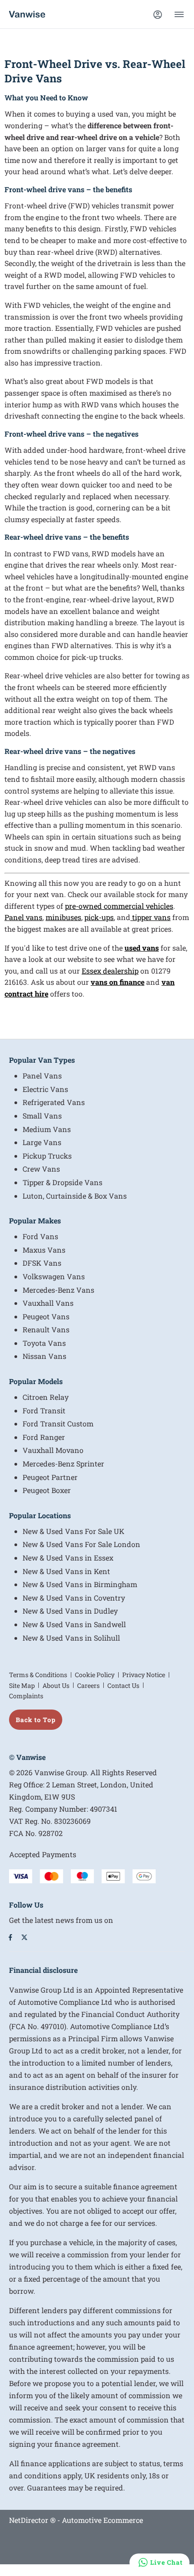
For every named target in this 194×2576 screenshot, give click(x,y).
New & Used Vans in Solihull (71, 1638)
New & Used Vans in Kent (66, 1571)
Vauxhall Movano (53, 1450)
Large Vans (42, 1142)
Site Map (22, 1685)
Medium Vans (47, 1129)
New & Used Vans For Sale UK (74, 1531)
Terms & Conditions (38, 1675)
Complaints (26, 1696)
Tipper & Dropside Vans (62, 1182)
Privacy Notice (144, 1675)
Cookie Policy (95, 1675)
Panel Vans (42, 1076)
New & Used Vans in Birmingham (80, 1584)
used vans (142, 948)
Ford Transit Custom (58, 1423)
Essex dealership (110, 971)
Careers (88, 1685)
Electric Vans (45, 1089)
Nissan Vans (44, 1356)
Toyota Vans (44, 1343)
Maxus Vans (44, 1250)
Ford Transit (44, 1410)
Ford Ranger (44, 1437)
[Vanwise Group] (27, 14)
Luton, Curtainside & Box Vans (75, 1196)
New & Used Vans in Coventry (74, 1598)
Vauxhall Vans (48, 1303)
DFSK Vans (42, 1263)
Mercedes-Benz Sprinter (63, 1464)
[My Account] (157, 14)
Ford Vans (40, 1236)
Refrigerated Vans (54, 1102)
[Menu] (179, 14)
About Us (56, 1685)
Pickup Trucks (47, 1156)
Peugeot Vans (46, 1316)
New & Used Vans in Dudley (70, 1611)
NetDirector (30, 2520)
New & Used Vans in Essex (68, 1558)
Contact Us (123, 1685)
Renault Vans (46, 1329)
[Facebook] (10, 1937)
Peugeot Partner (50, 1477)
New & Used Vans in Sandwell (74, 1624)
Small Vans (42, 1116)
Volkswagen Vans (54, 1276)
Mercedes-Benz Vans (58, 1290)
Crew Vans (41, 1169)
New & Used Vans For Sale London (81, 1544)
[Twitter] (24, 1937)
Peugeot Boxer (47, 1490)
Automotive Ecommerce (102, 2520)
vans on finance (118, 982)
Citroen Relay (46, 1397)
